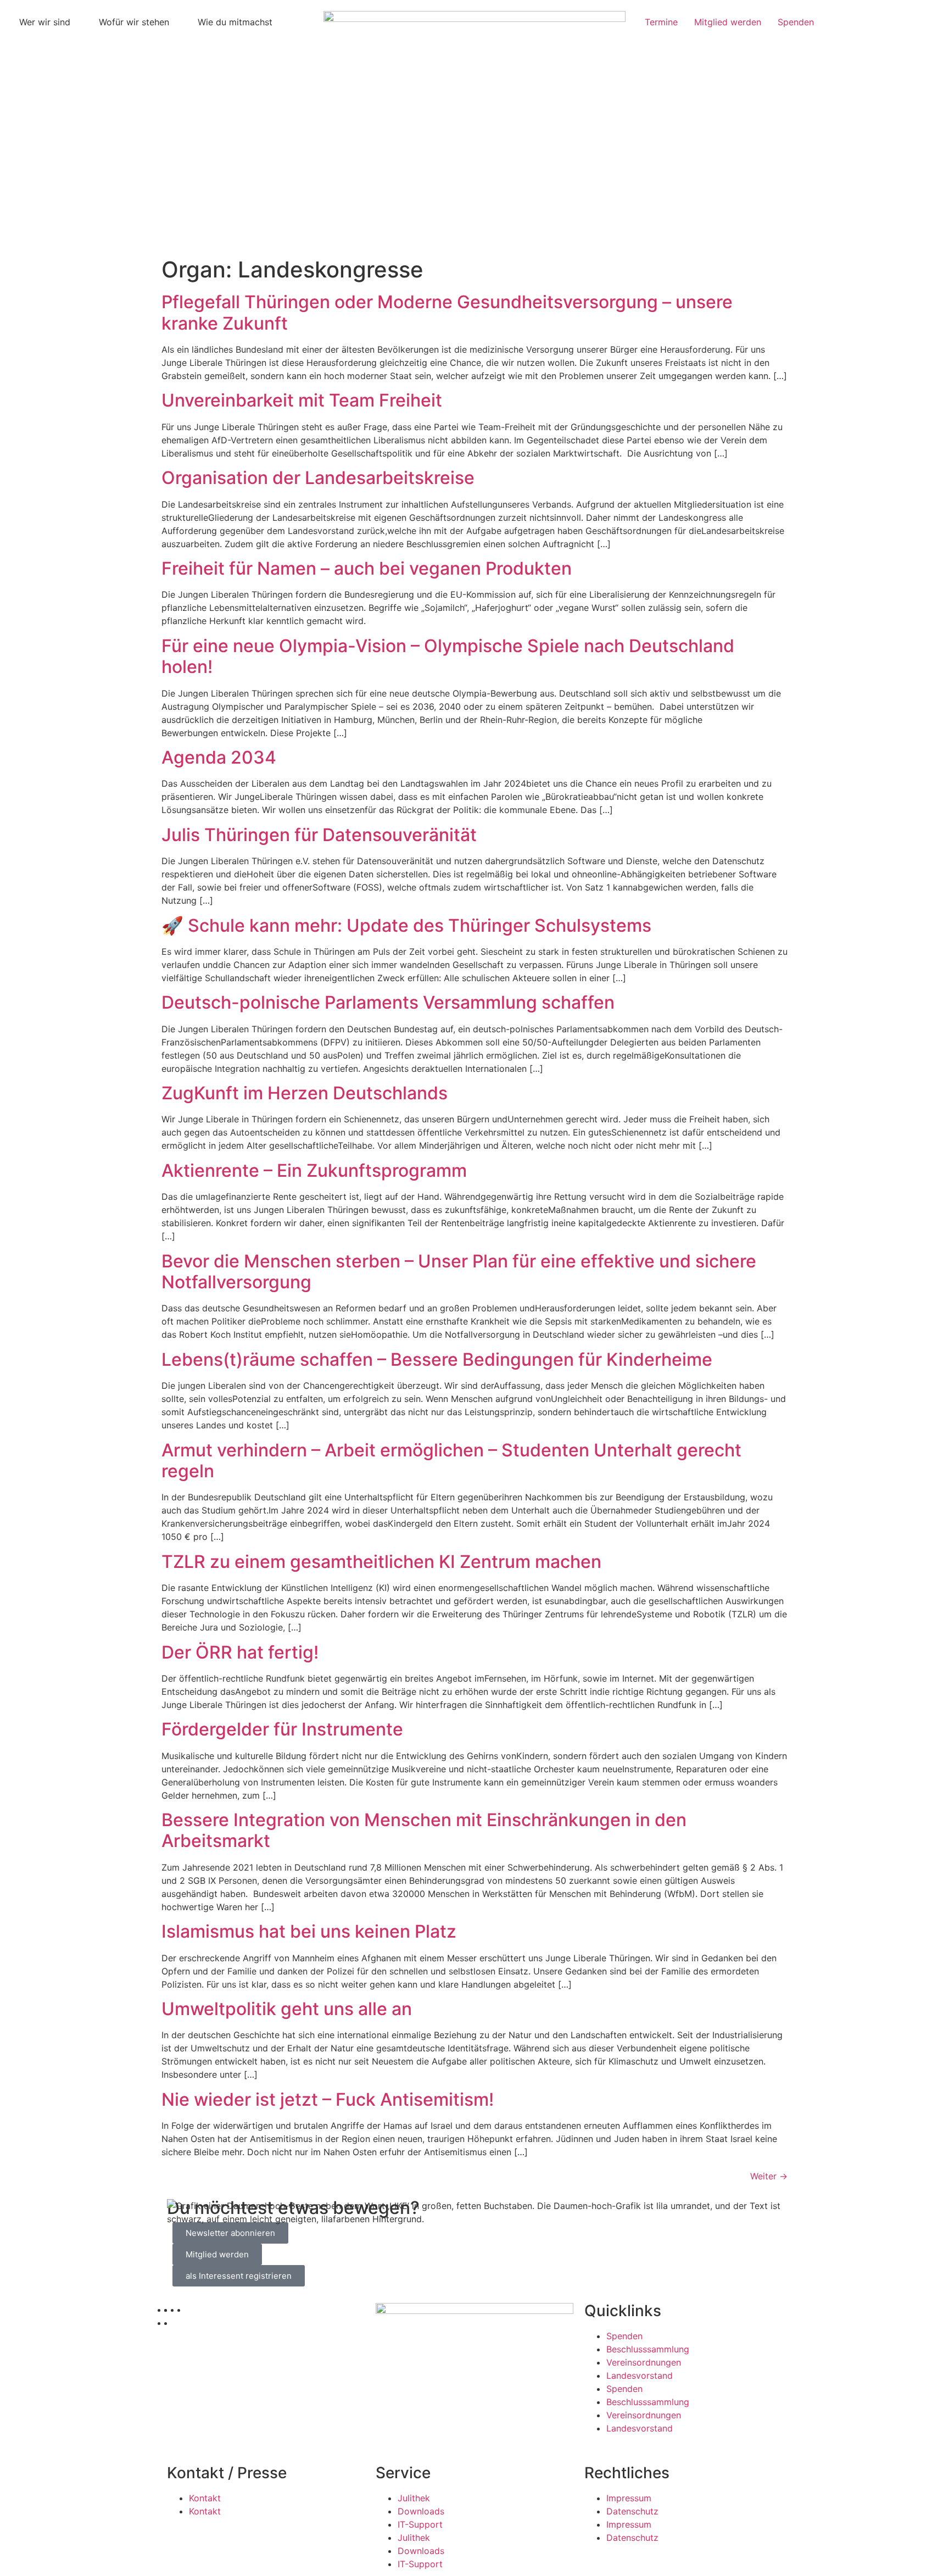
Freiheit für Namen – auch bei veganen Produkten (367, 568)
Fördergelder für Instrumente (282, 1729)
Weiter (769, 2176)
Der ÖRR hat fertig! (240, 1652)
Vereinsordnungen (644, 2362)
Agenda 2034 (219, 757)
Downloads (421, 2511)
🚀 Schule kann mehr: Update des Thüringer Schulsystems (406, 925)
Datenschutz (632, 2511)
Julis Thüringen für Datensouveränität (319, 835)
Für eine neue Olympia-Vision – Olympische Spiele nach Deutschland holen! (448, 656)
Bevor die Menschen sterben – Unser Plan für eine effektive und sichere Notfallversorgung (459, 1272)
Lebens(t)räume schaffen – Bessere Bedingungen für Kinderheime (437, 1359)
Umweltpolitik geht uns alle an (287, 2009)
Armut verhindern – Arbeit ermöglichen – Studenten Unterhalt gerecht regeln (451, 1461)
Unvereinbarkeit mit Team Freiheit (302, 400)
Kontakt (205, 2498)
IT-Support (420, 2524)
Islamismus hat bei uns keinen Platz (309, 1931)
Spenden (624, 2336)
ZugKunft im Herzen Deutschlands (305, 1093)
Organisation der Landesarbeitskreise (318, 478)
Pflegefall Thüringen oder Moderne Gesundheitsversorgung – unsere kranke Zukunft (447, 312)
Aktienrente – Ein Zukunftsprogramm (314, 1170)
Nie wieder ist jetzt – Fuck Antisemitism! (328, 2099)
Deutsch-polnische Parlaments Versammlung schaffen (388, 1002)
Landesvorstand (640, 2375)
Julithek (414, 2498)
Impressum (629, 2498)
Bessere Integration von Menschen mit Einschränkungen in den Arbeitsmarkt (424, 1830)
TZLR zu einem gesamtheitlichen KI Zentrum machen (381, 1562)
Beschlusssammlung (648, 2349)
